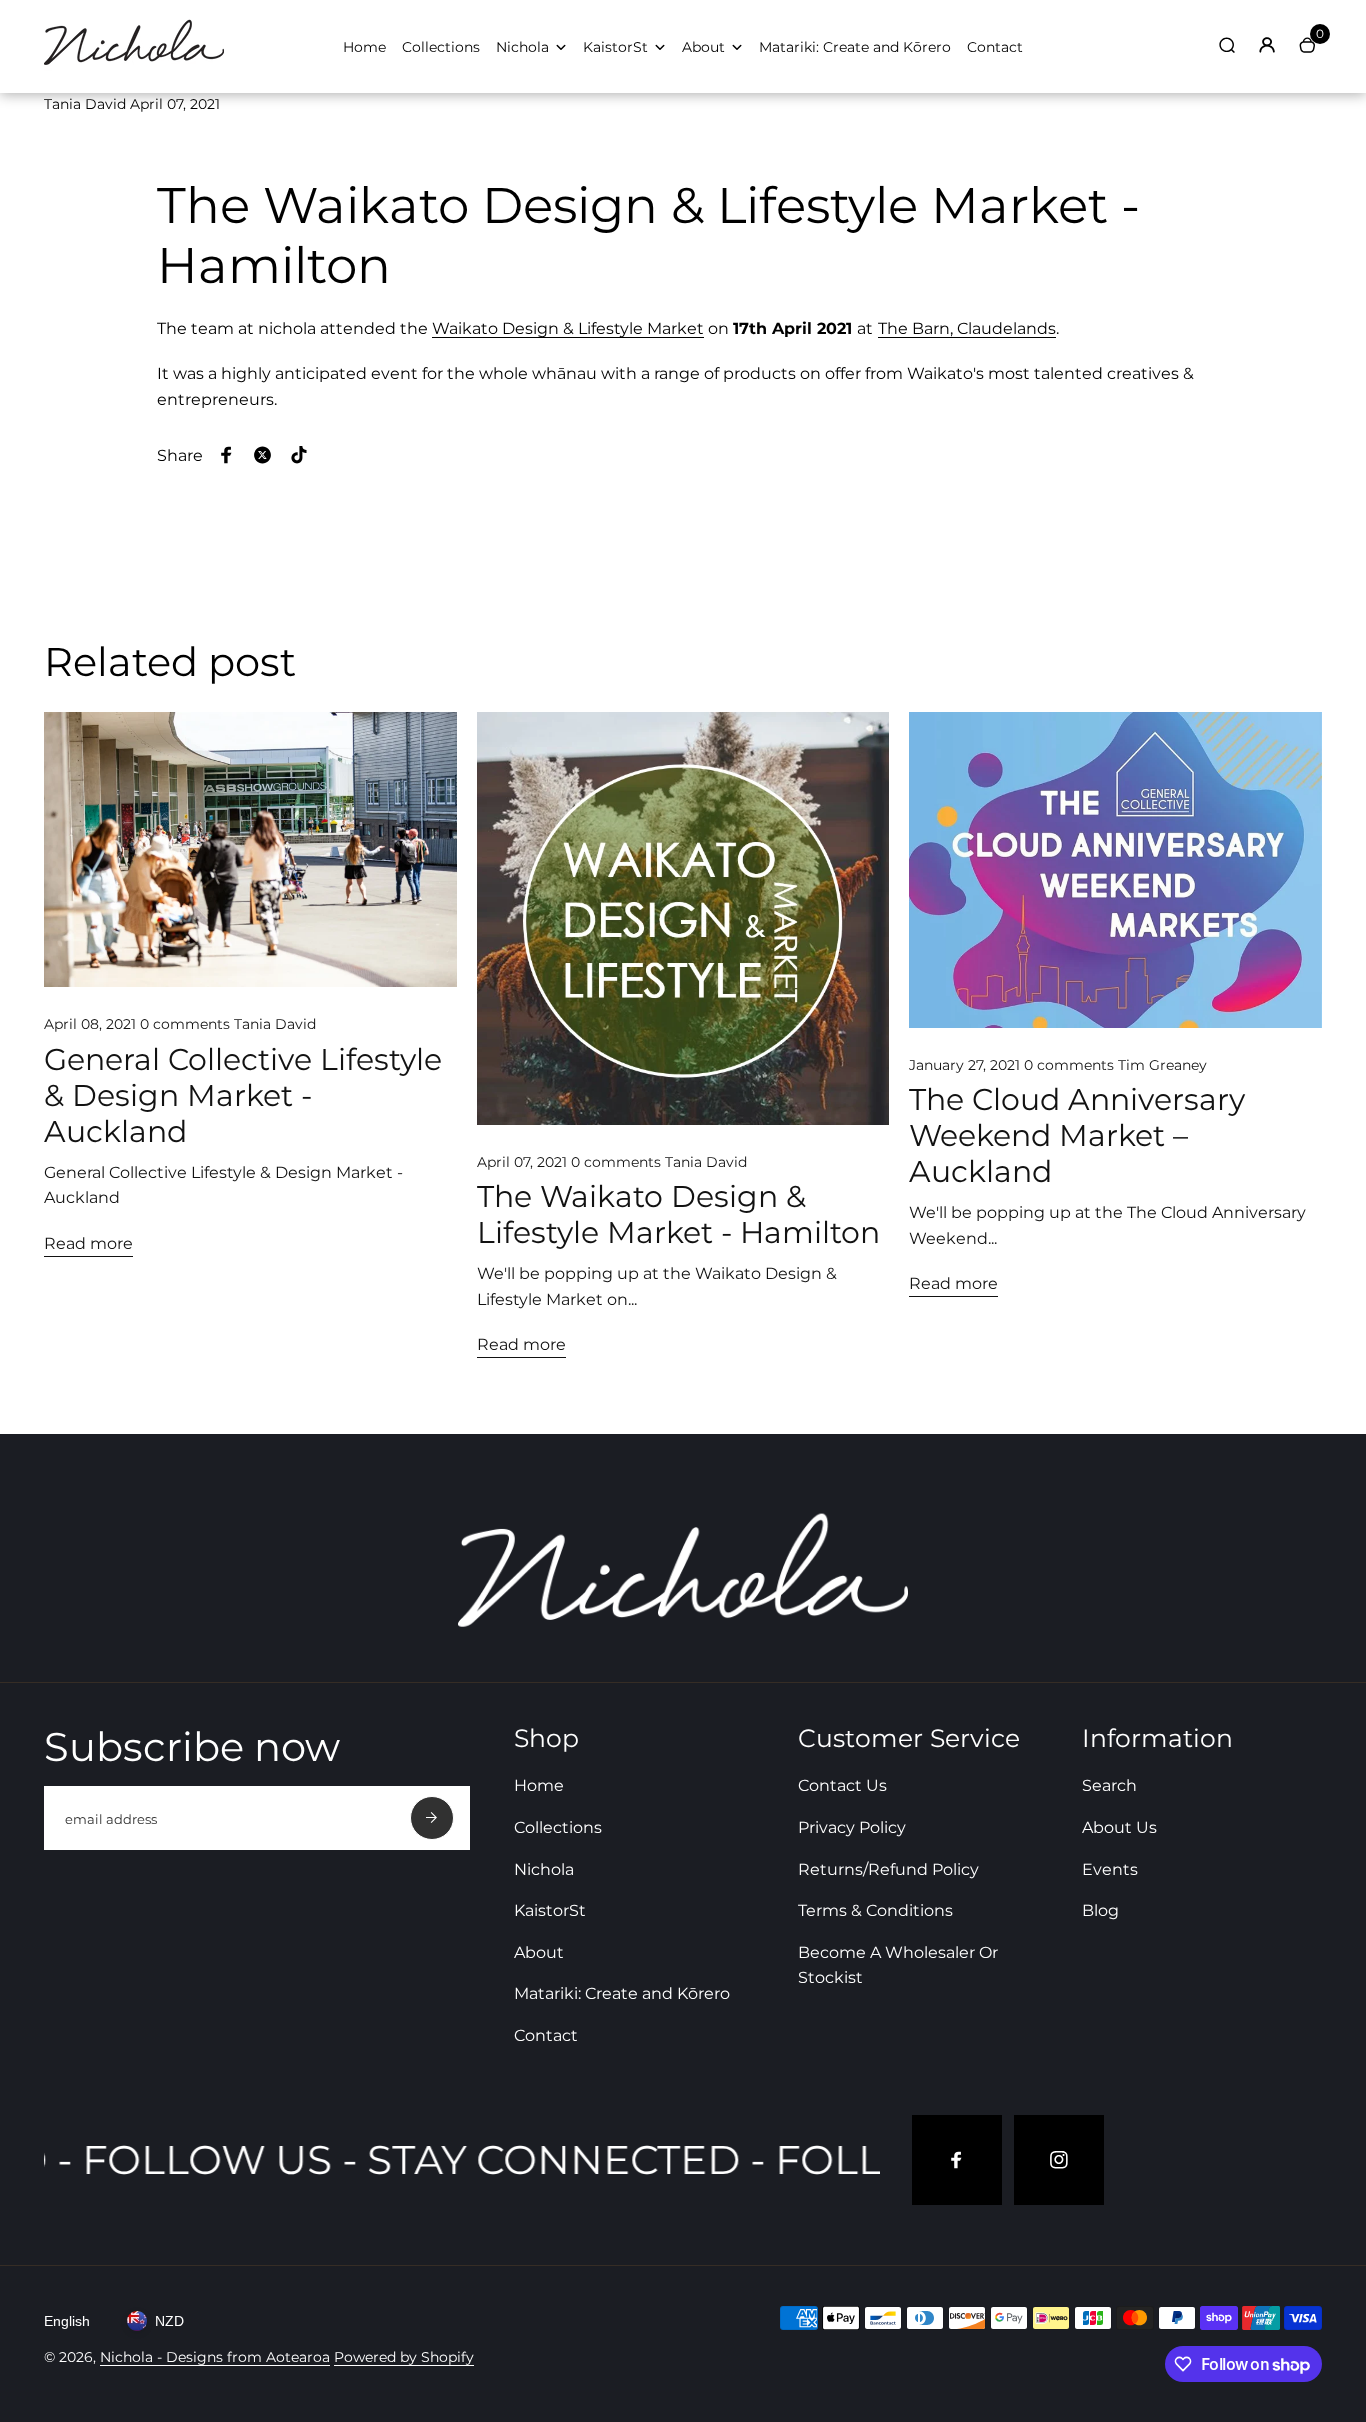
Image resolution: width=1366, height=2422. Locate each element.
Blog (1100, 1910)
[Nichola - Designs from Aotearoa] (134, 66)
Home (364, 47)
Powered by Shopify (404, 2357)
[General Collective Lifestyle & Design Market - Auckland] (250, 849)
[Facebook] (227, 455)
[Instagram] (1059, 2160)
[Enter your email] (432, 1818)
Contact (995, 47)
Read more (88, 1243)
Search (1109, 1785)
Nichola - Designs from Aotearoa (215, 2357)
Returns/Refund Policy (888, 1869)
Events (1110, 1869)
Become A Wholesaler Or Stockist (898, 1965)
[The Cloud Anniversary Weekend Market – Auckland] (1115, 870)
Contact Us (842, 1785)
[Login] (1267, 45)
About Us (1119, 1827)
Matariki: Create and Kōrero (855, 47)
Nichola (522, 47)
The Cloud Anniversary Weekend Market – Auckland (1077, 1136)
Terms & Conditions (875, 1910)
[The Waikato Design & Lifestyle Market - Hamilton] (683, 918)
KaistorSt (615, 47)
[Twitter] (263, 455)
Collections (441, 47)
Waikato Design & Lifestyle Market (568, 328)
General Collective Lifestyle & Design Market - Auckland (243, 1096)
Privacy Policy (852, 1827)
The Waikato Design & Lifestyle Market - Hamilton (678, 1215)
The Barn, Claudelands (967, 328)
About (703, 47)
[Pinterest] (299, 455)
